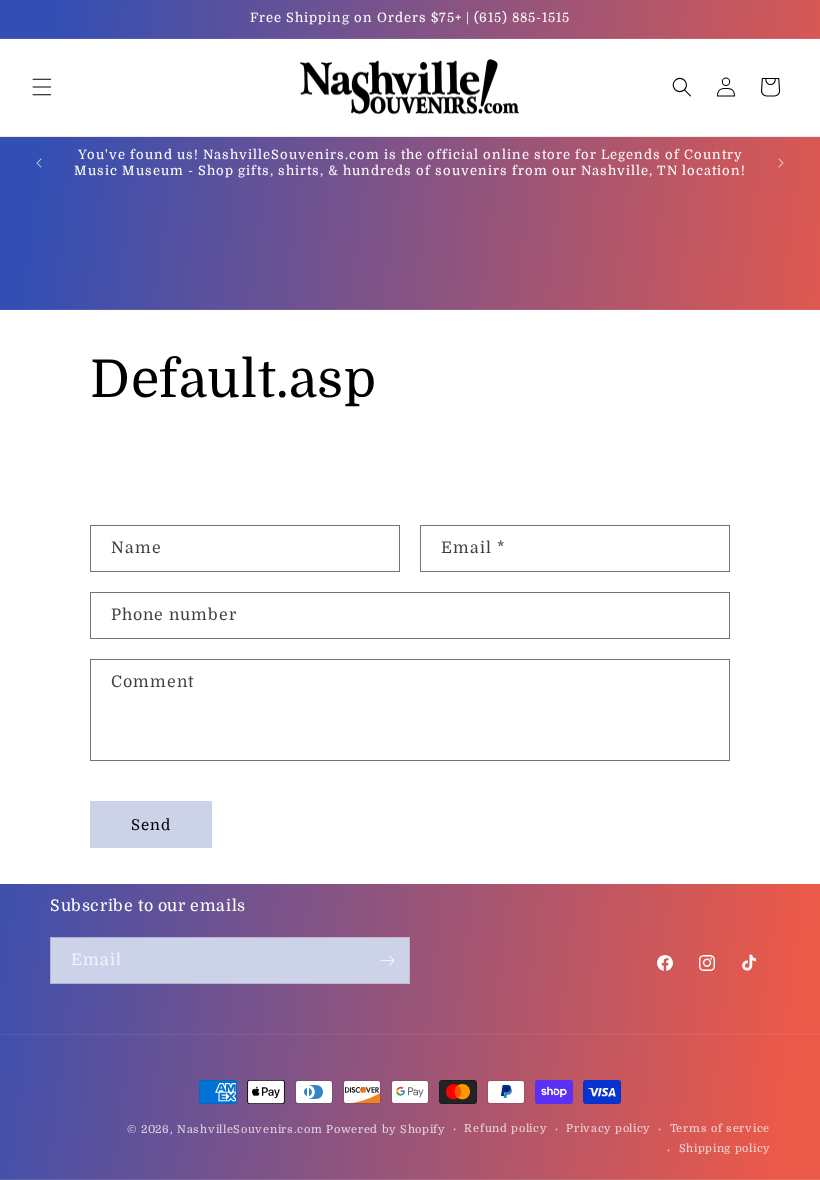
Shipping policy (725, 1148)
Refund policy (505, 1128)
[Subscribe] (387, 960)
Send (151, 825)
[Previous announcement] (39, 163)
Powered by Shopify (385, 1129)
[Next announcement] (781, 163)
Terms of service (720, 1128)
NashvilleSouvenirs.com (249, 1129)
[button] (42, 87)
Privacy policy (608, 1128)
